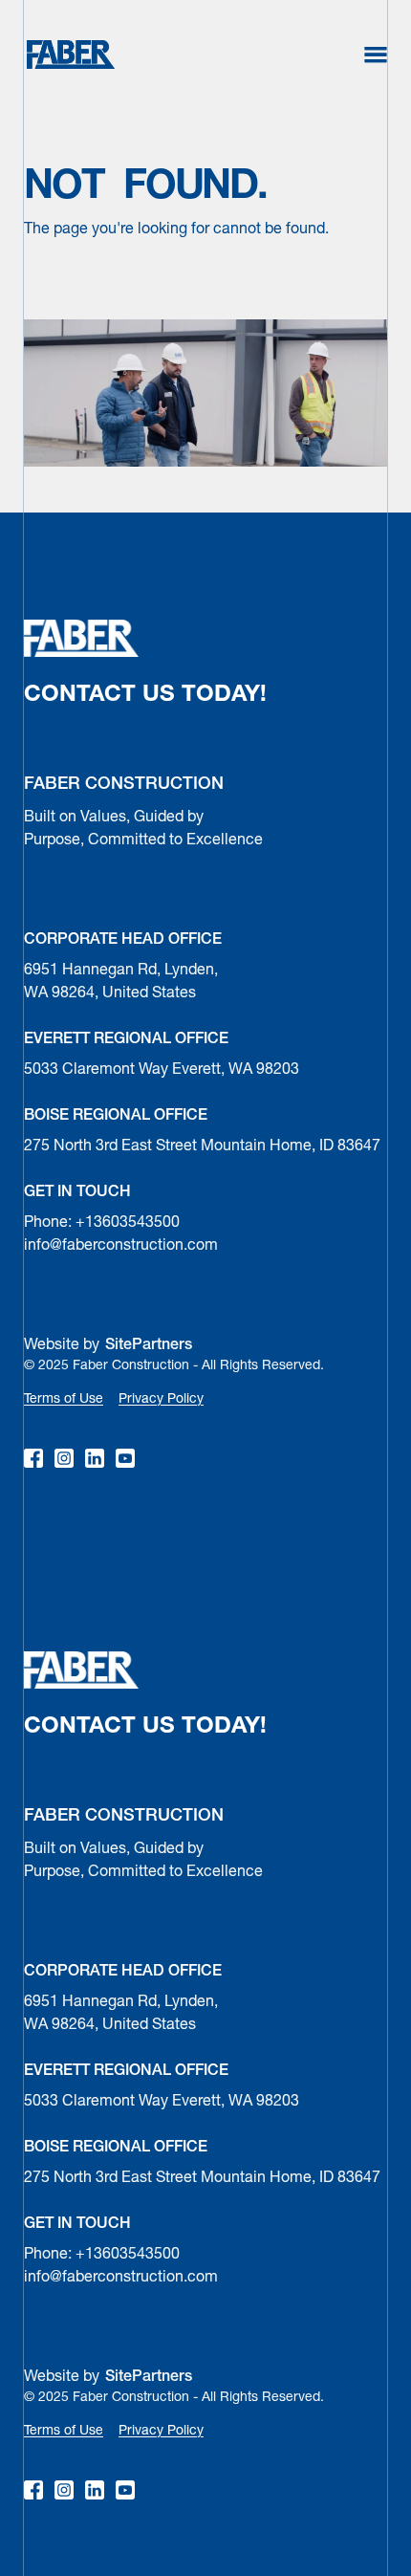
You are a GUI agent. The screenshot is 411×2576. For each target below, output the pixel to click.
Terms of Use (64, 1399)
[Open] (376, 55)
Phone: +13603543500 (102, 1223)
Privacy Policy (161, 1399)
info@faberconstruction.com (121, 1246)
